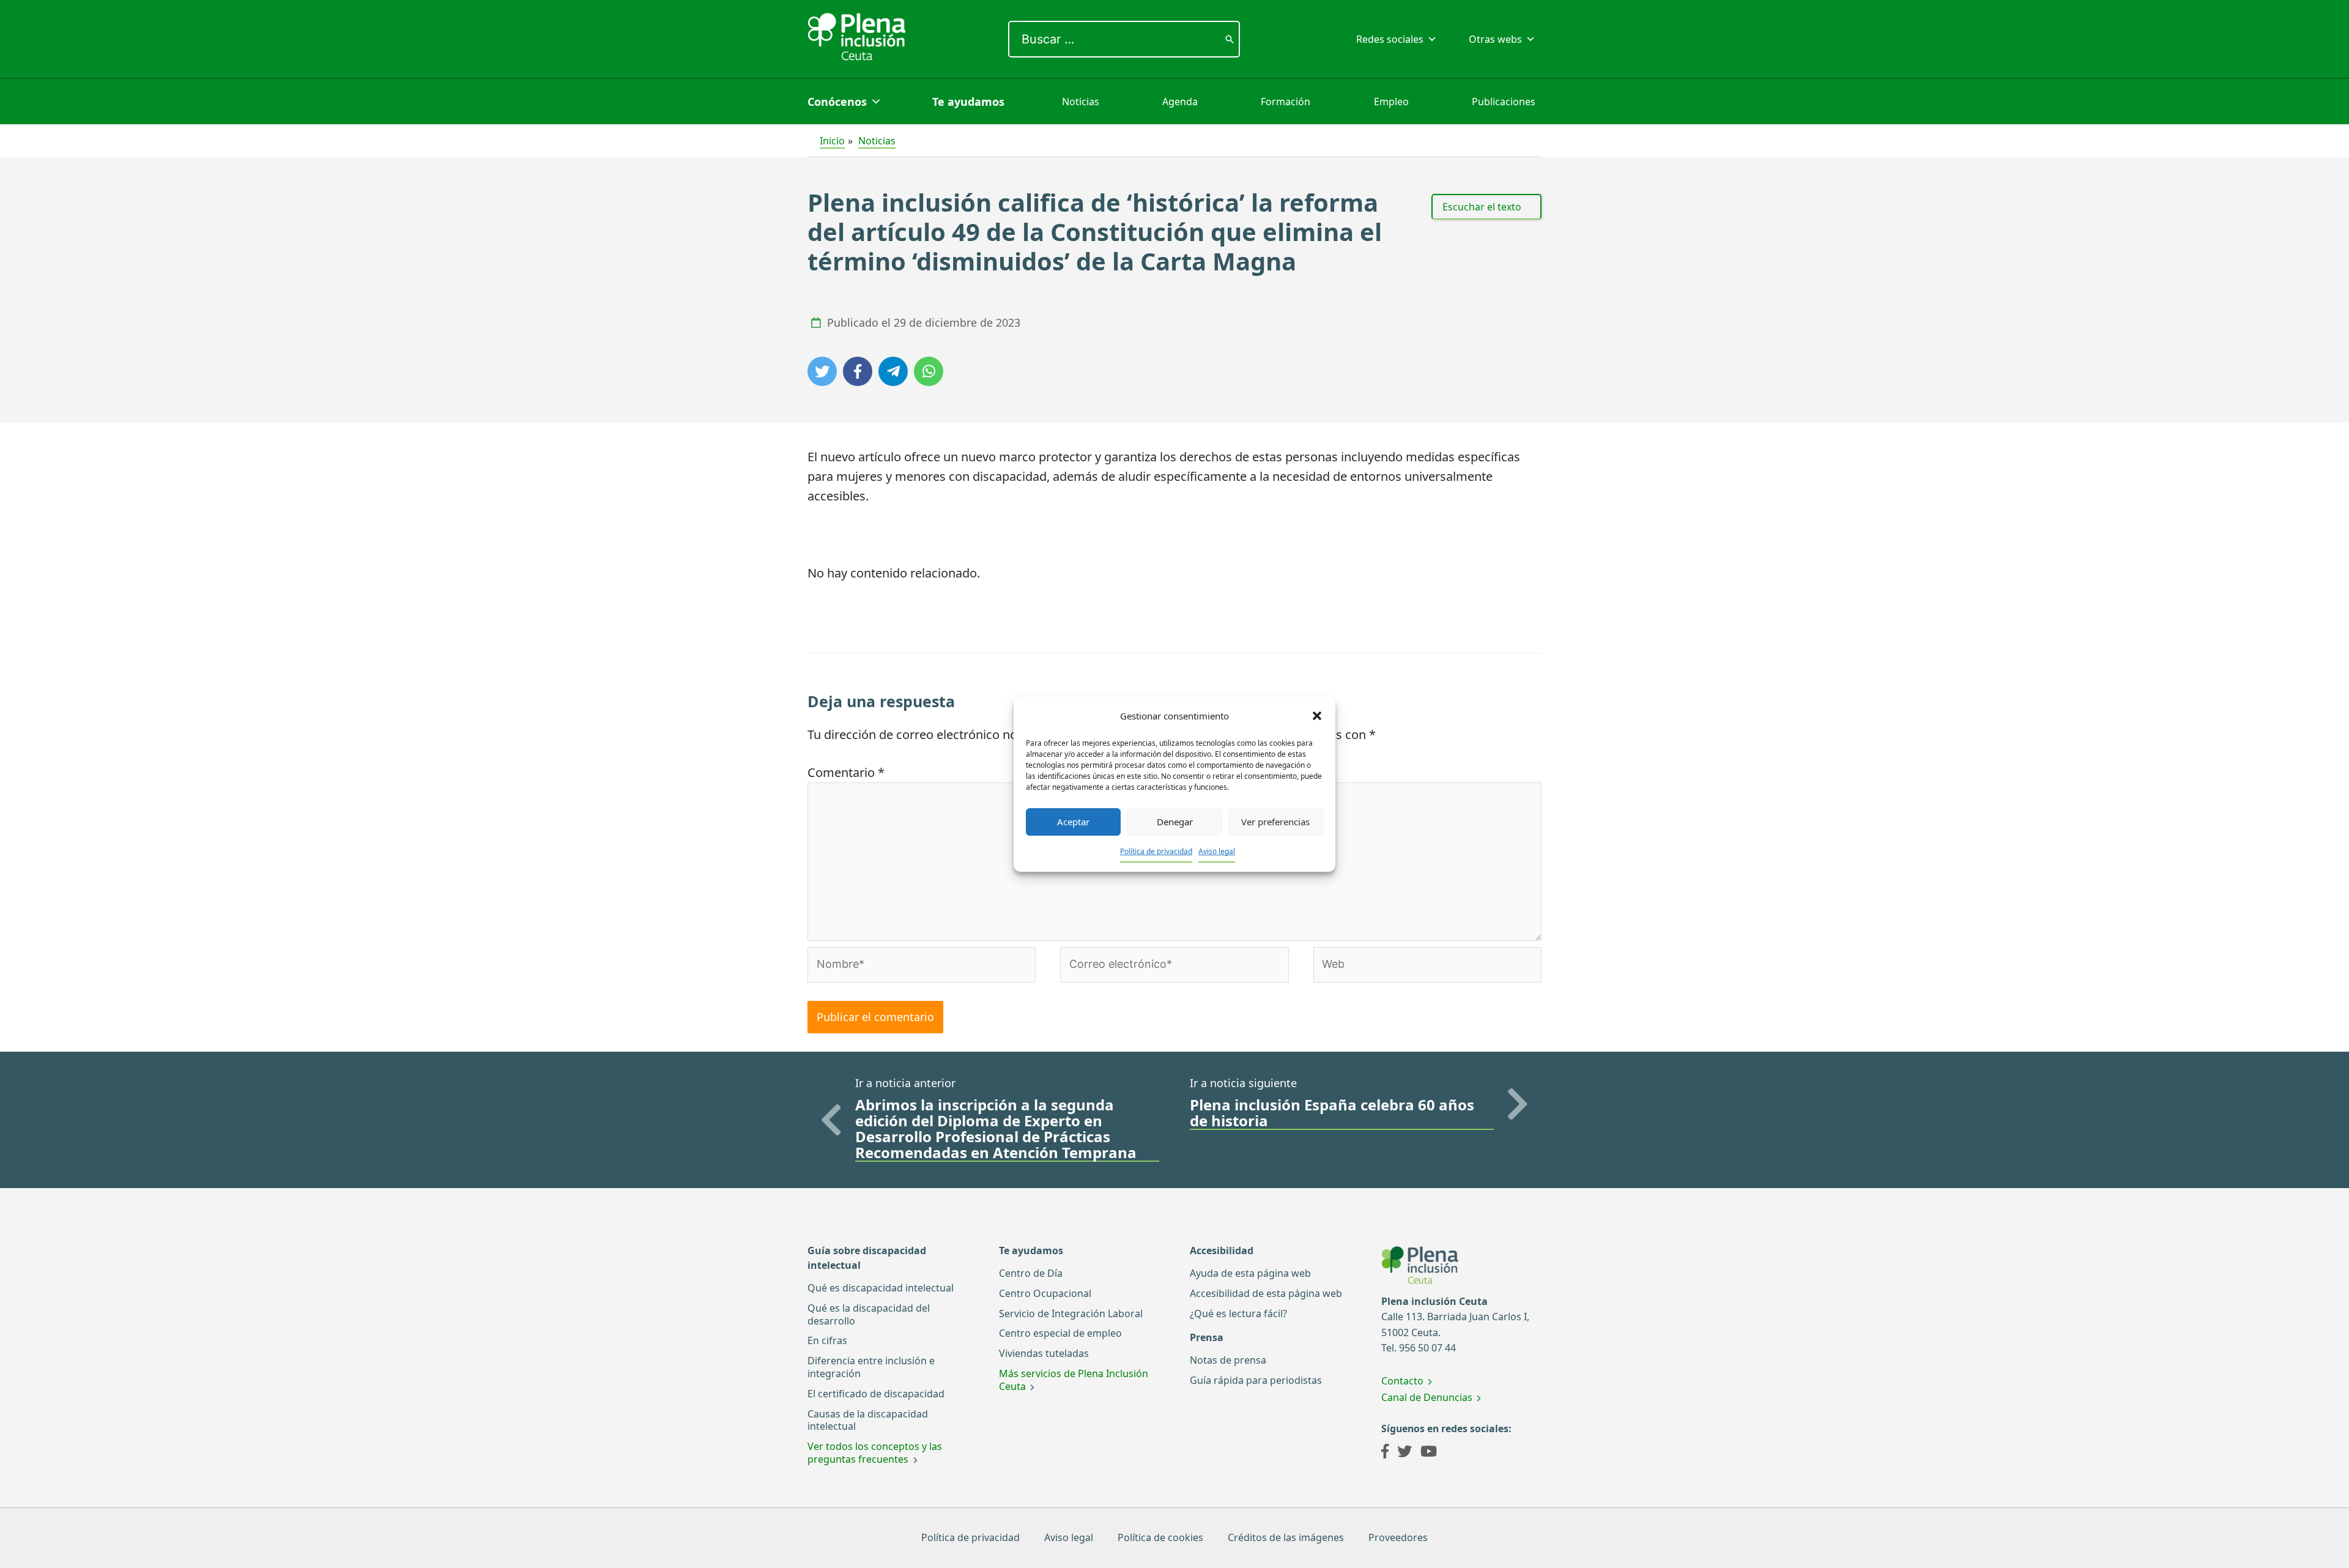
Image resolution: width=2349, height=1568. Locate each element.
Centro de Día (1031, 1273)
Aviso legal (1217, 851)
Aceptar (1073, 822)
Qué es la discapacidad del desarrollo (869, 1314)
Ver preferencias (1275, 822)
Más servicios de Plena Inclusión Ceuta (1074, 1380)
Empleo (1391, 102)
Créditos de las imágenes (1286, 1537)
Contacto (1402, 1381)
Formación (1286, 102)
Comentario (846, 772)
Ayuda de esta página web (1250, 1273)
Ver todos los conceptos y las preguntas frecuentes (875, 1453)
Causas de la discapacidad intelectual (868, 1420)
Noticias (1081, 102)
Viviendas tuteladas (1044, 1353)
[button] (1317, 716)
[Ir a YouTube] (1429, 1453)
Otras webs (1495, 39)
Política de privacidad (1156, 851)
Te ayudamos (968, 102)
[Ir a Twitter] (1405, 1453)
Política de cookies (1160, 1537)
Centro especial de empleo (1060, 1333)
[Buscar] (1230, 39)
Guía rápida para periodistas (1256, 1380)
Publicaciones (1504, 102)
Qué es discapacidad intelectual (881, 1288)
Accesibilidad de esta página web (1266, 1293)
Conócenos (837, 102)
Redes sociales (1390, 39)
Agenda (1180, 102)
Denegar (1175, 822)
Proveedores (1398, 1537)
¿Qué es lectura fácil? (1238, 1313)
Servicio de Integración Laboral (1071, 1313)
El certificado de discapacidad (876, 1394)
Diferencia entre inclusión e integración (871, 1367)
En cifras (827, 1340)
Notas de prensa (1228, 1360)
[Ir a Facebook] (1385, 1453)
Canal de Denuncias (1427, 1397)
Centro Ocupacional (1045, 1293)
